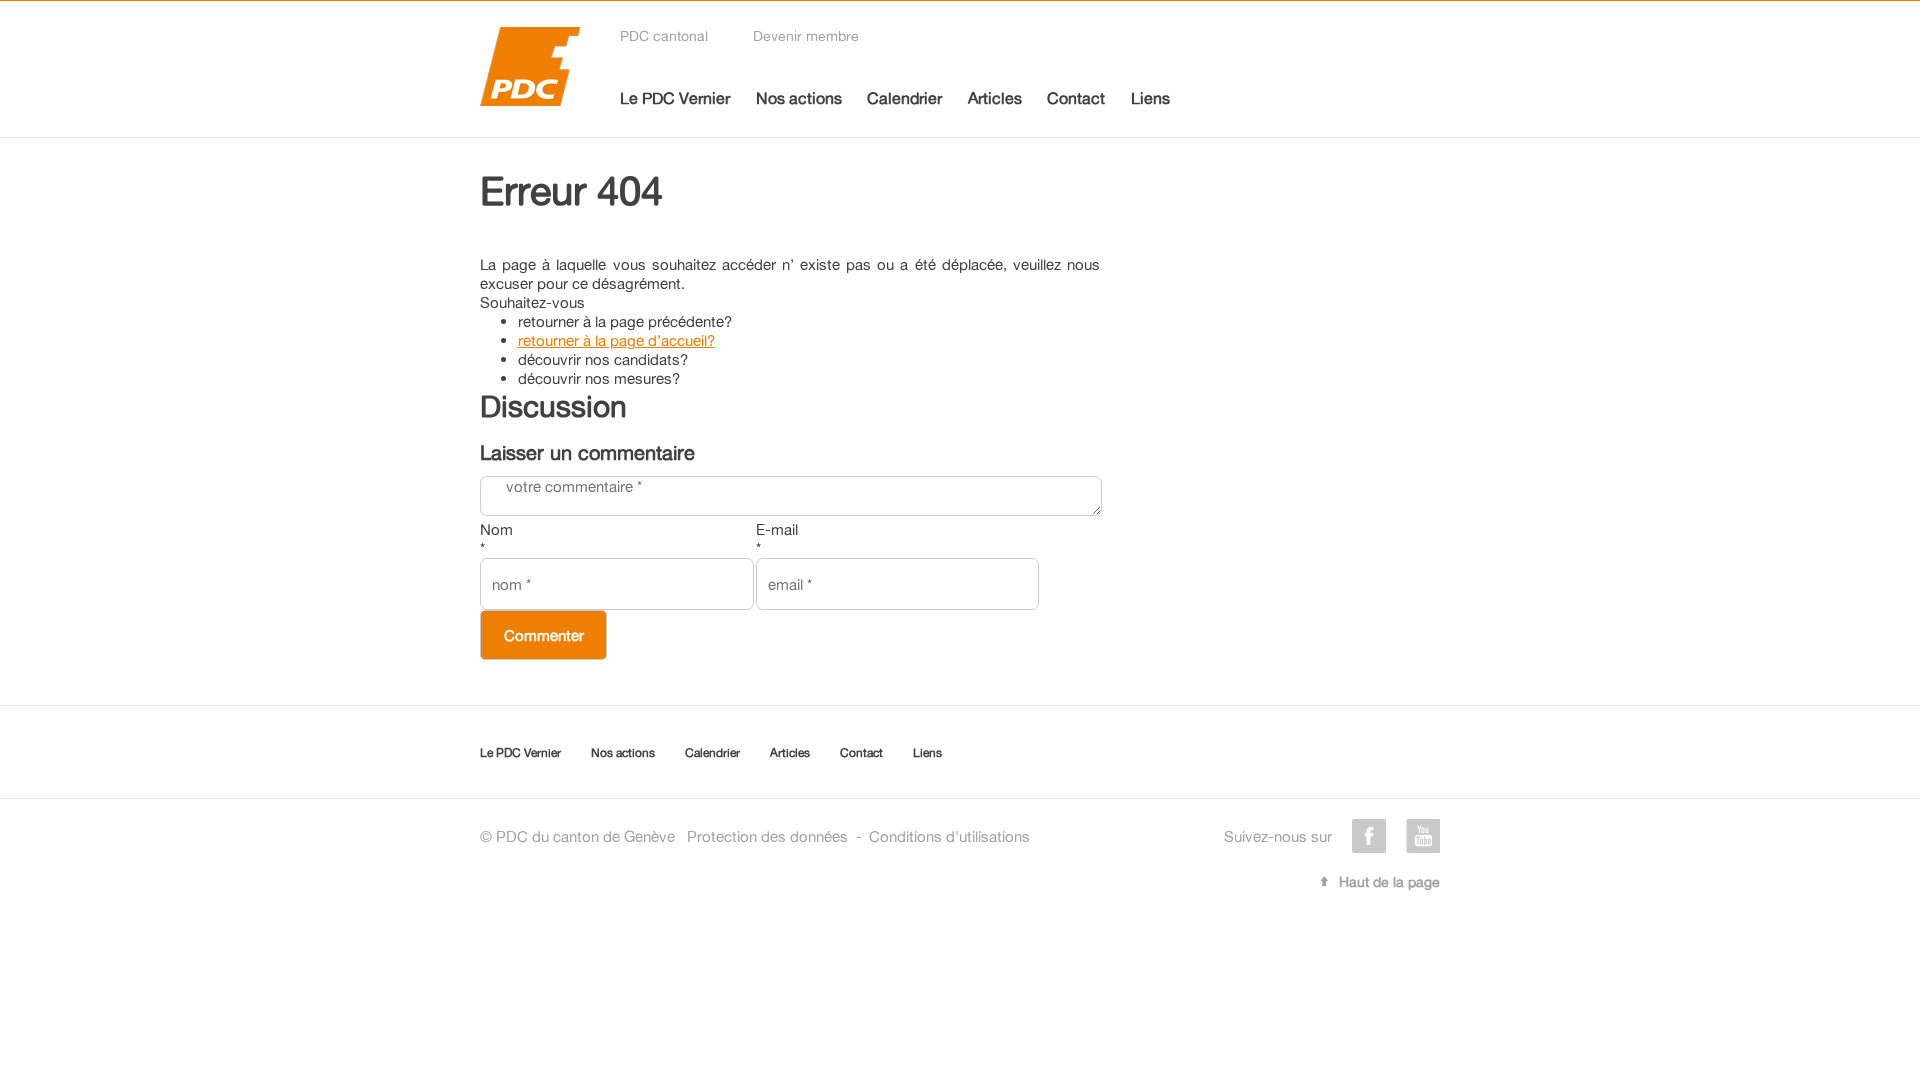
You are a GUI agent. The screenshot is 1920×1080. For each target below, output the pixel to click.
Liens (1150, 98)
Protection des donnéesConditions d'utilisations (858, 836)
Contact (1076, 98)
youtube (1423, 836)
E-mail (777, 539)
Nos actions (799, 98)
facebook (1369, 836)
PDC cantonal (664, 35)
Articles (995, 98)
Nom (496, 539)
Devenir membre (806, 35)
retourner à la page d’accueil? (616, 340)
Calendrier (904, 98)
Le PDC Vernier (675, 98)
